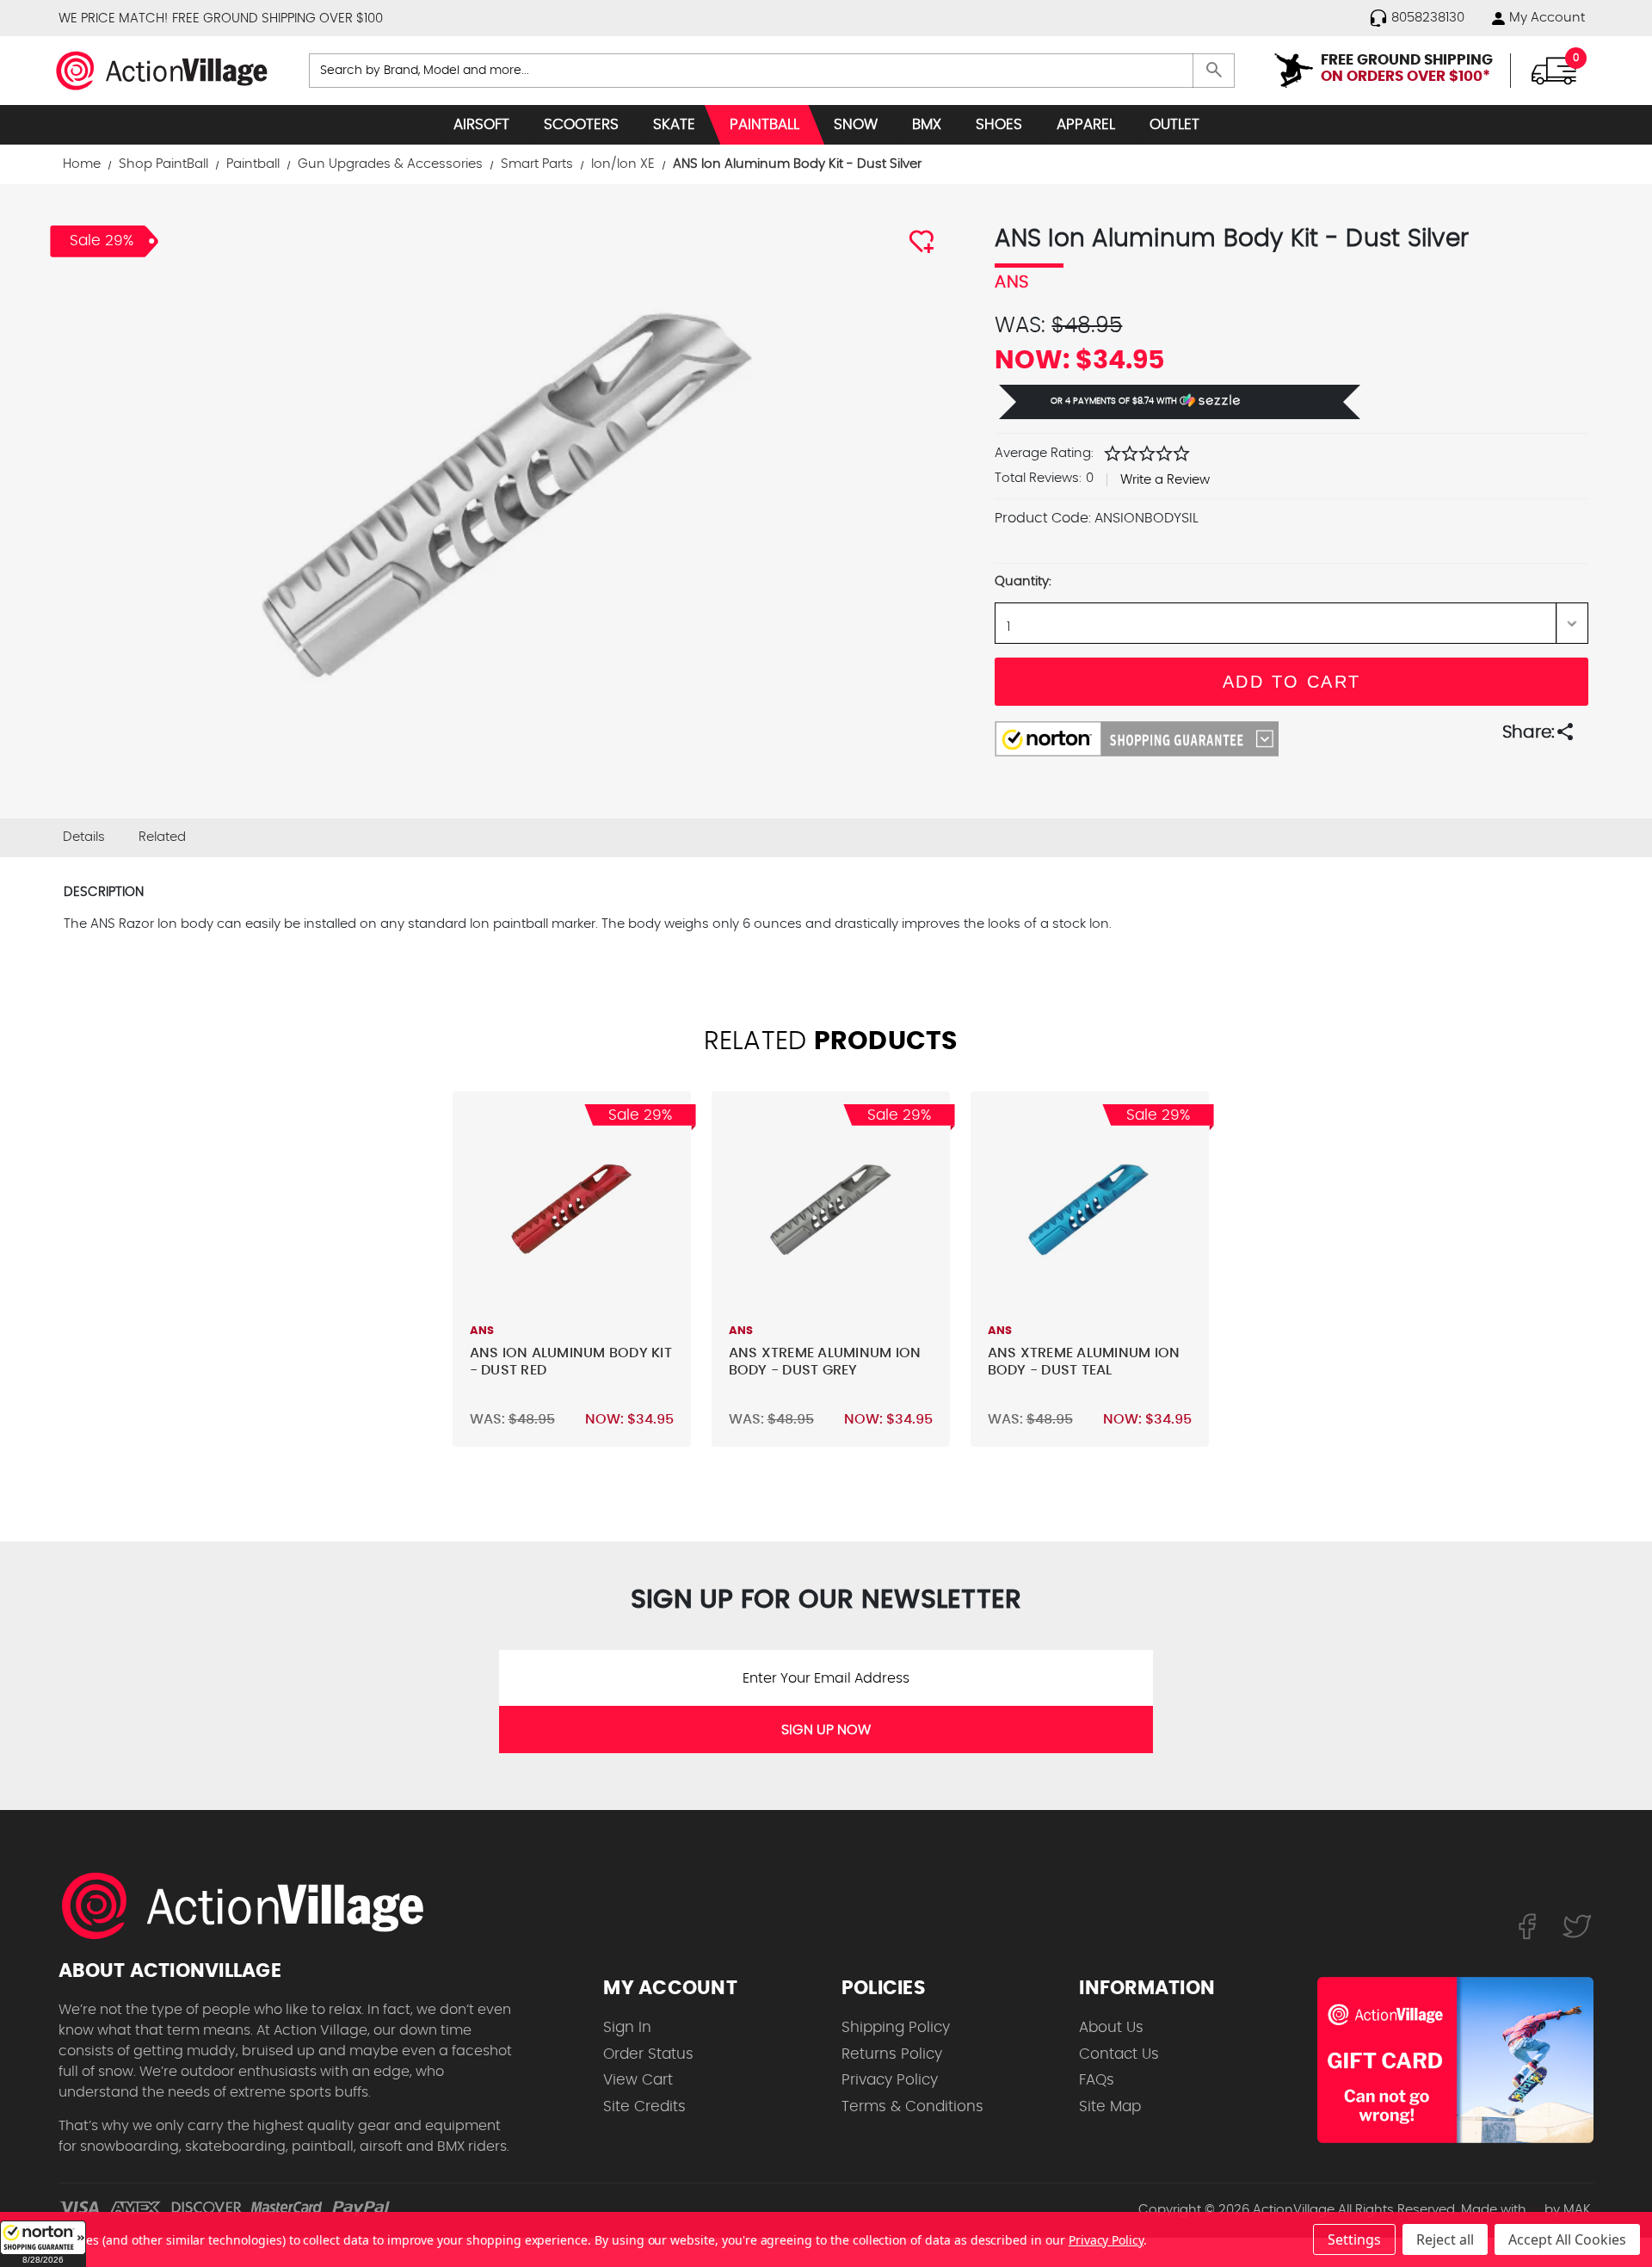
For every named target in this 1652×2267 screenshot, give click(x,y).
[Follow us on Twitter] (1577, 1925)
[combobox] (772, 71)
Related (162, 837)
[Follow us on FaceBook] (1527, 1925)
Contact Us (1119, 2054)
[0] (1554, 70)
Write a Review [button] (1165, 480)
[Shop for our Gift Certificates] (1455, 2060)
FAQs (1097, 2080)
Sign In (627, 2027)
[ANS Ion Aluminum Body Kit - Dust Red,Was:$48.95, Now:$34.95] (572, 1211)
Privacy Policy (890, 2080)
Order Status (648, 2054)
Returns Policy (892, 2054)
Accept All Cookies (1567, 2239)
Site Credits (644, 2106)
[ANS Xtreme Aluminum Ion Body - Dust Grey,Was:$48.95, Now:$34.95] (831, 1211)
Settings (1354, 2239)
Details (84, 837)
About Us (1111, 2027)
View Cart (638, 2080)
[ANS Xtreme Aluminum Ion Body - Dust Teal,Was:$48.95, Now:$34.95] (1090, 1211)
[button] (43, 2244)
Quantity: (1023, 581)
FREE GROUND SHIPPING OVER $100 (277, 19)
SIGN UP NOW (826, 1730)
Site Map (1110, 2106)
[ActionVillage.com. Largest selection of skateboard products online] (252, 1906)
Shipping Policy (896, 2027)
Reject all (1445, 2239)
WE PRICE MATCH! (113, 19)
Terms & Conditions (912, 2106)
